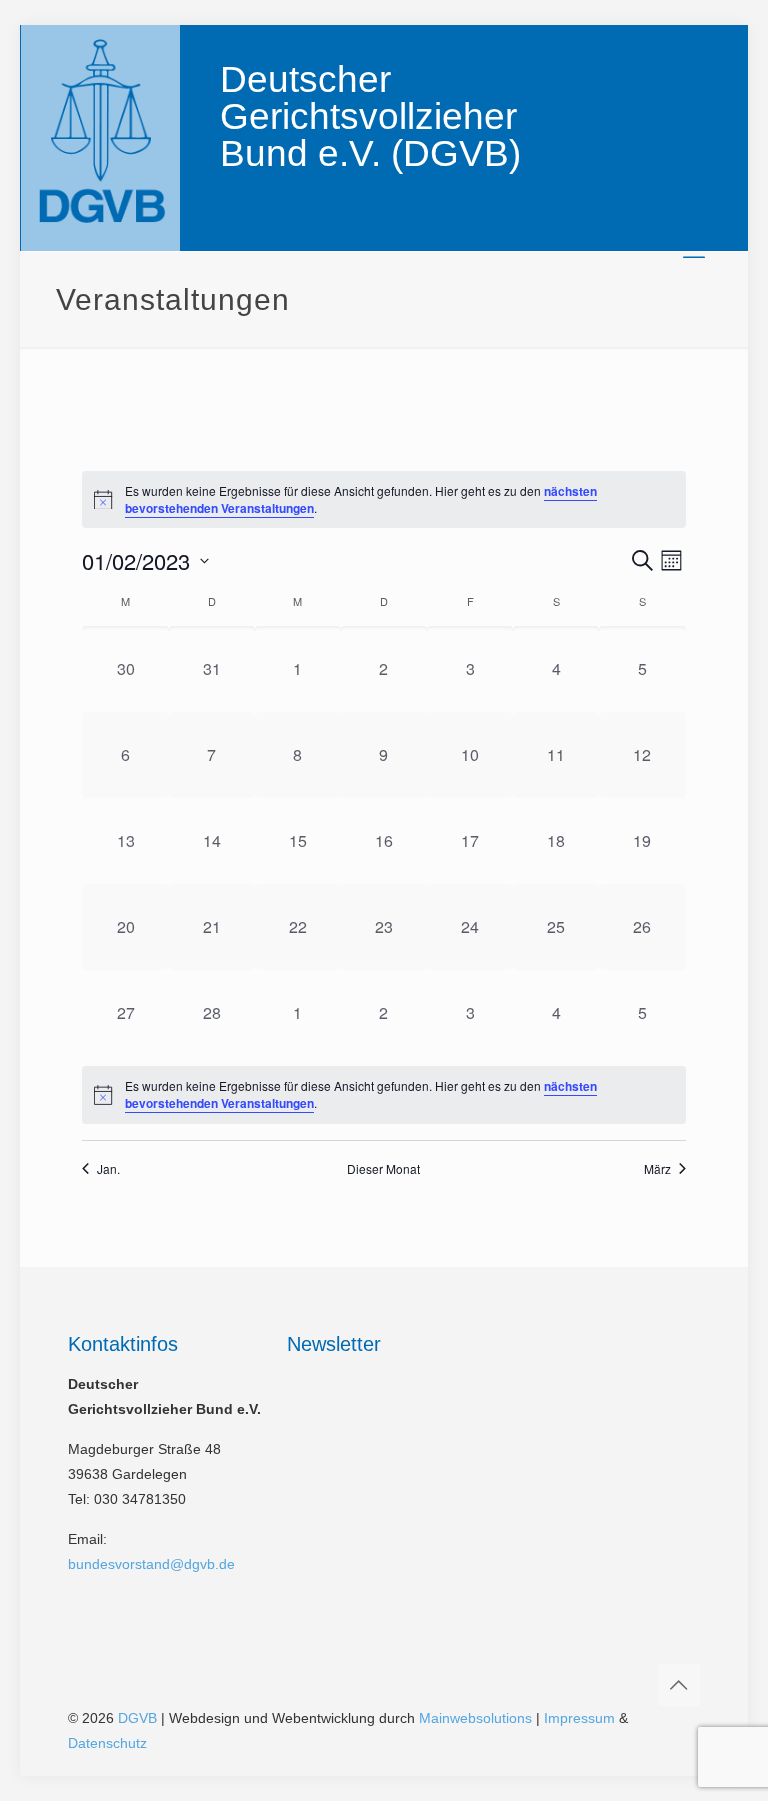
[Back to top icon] (679, 1685)
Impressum (579, 1718)
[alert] (383, 1094)
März (657, 1169)
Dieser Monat (383, 1169)
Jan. (108, 1169)
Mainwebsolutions (475, 1718)
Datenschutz (107, 1743)
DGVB (137, 1718)
